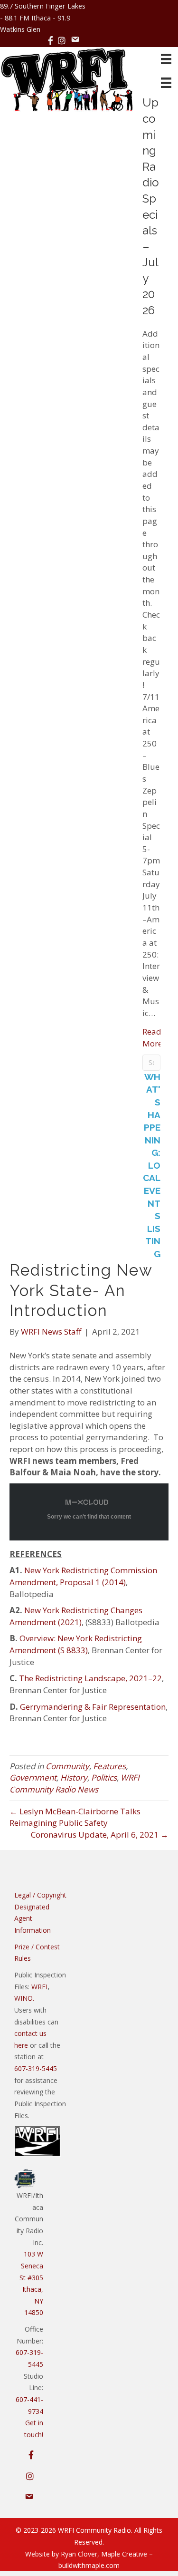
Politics (104, 1777)
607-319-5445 (36, 2068)
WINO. (24, 1998)
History (74, 1777)
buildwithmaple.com (89, 2565)
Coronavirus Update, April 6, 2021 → (100, 1835)
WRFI (39, 1987)
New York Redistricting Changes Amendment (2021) (76, 1616)
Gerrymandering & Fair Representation (93, 1707)
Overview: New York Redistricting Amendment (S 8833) (76, 1644)
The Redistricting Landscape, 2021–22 (90, 1678)
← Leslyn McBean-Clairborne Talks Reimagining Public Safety (75, 1817)
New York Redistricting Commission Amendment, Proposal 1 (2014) (83, 1576)
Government (33, 1777)
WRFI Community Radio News (75, 1783)
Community (67, 1766)
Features (109, 1766)
